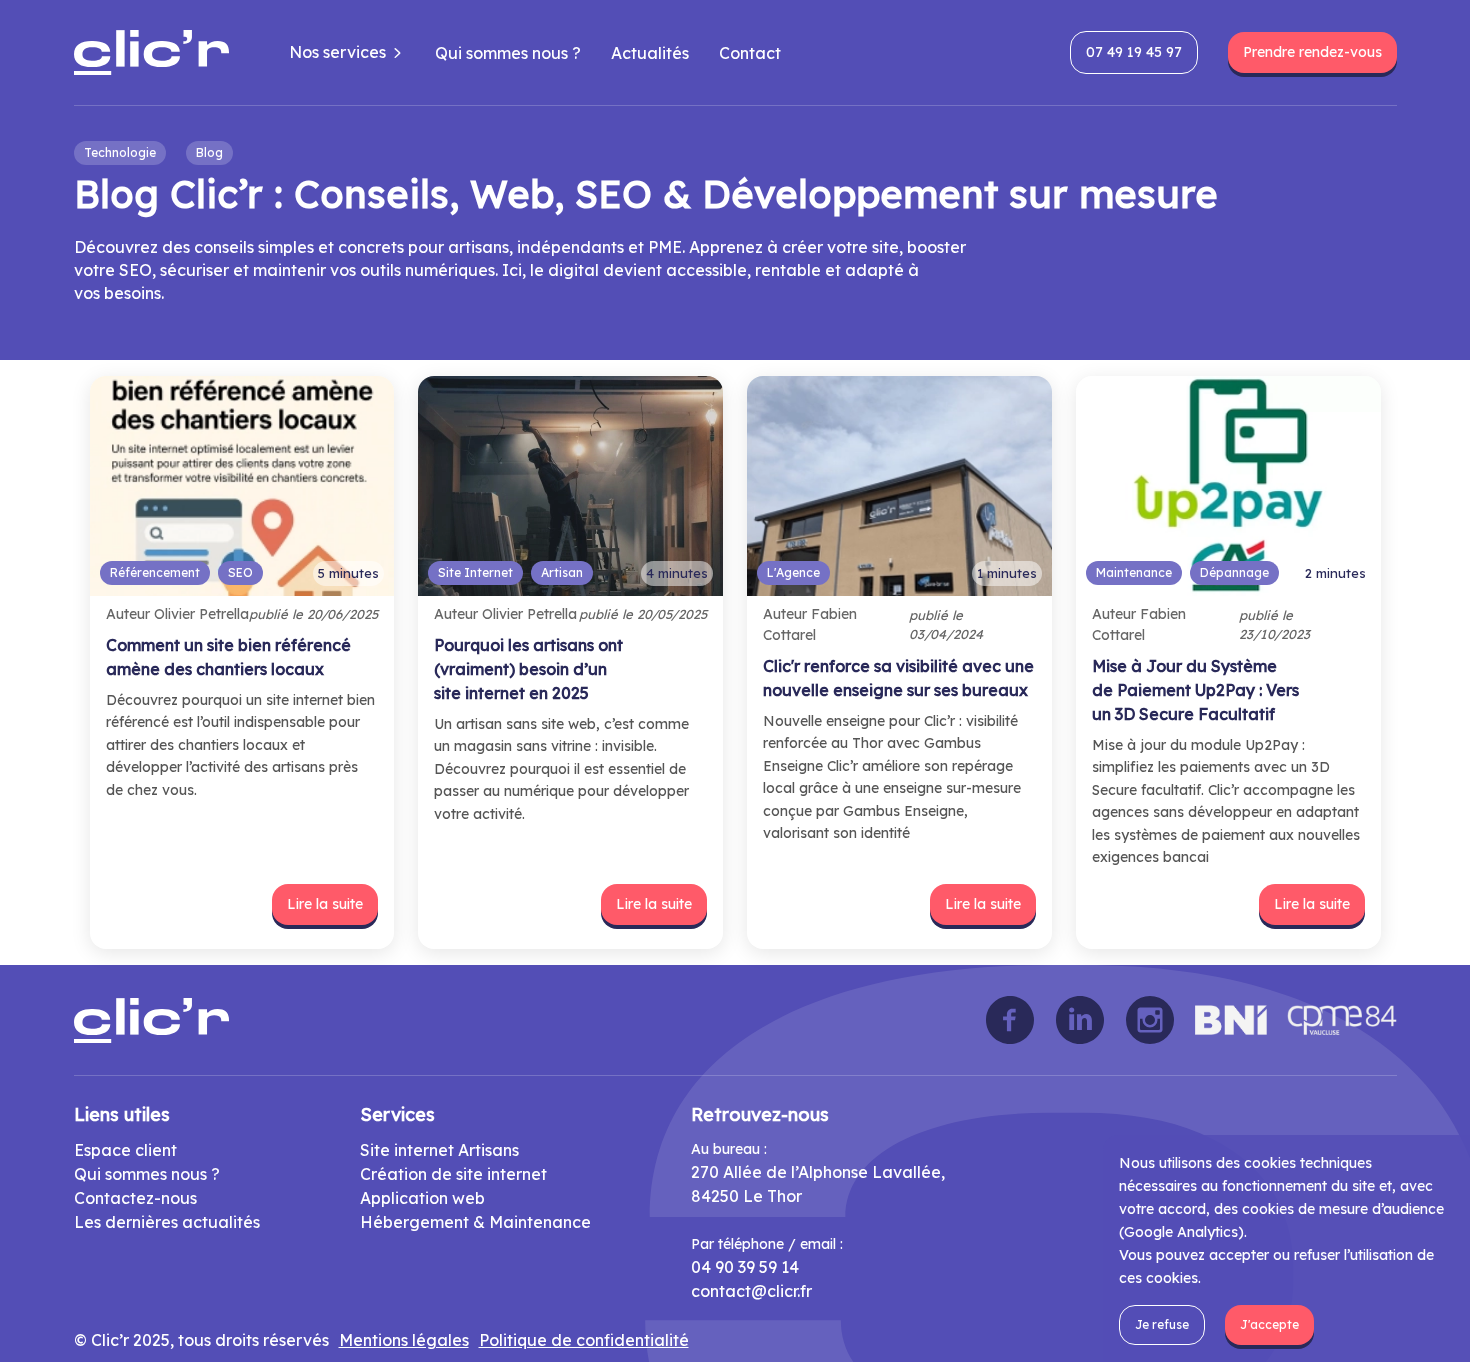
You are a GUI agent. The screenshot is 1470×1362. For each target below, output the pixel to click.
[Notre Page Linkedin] (1080, 1020)
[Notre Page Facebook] (1010, 1020)
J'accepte (1269, 1324)
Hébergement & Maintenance (475, 1222)
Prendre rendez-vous (1312, 52)
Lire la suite (325, 904)
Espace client (125, 1150)
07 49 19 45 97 (1134, 52)
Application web (422, 1198)
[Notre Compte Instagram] (1150, 1020)
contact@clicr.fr (751, 1291)
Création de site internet (453, 1174)
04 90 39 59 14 (745, 1267)
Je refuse (1162, 1324)
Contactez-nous (135, 1198)
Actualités (650, 53)
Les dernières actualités (167, 1222)
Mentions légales (404, 1340)
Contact (750, 53)
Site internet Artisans (439, 1150)
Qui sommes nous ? (508, 53)
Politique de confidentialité (584, 1340)
